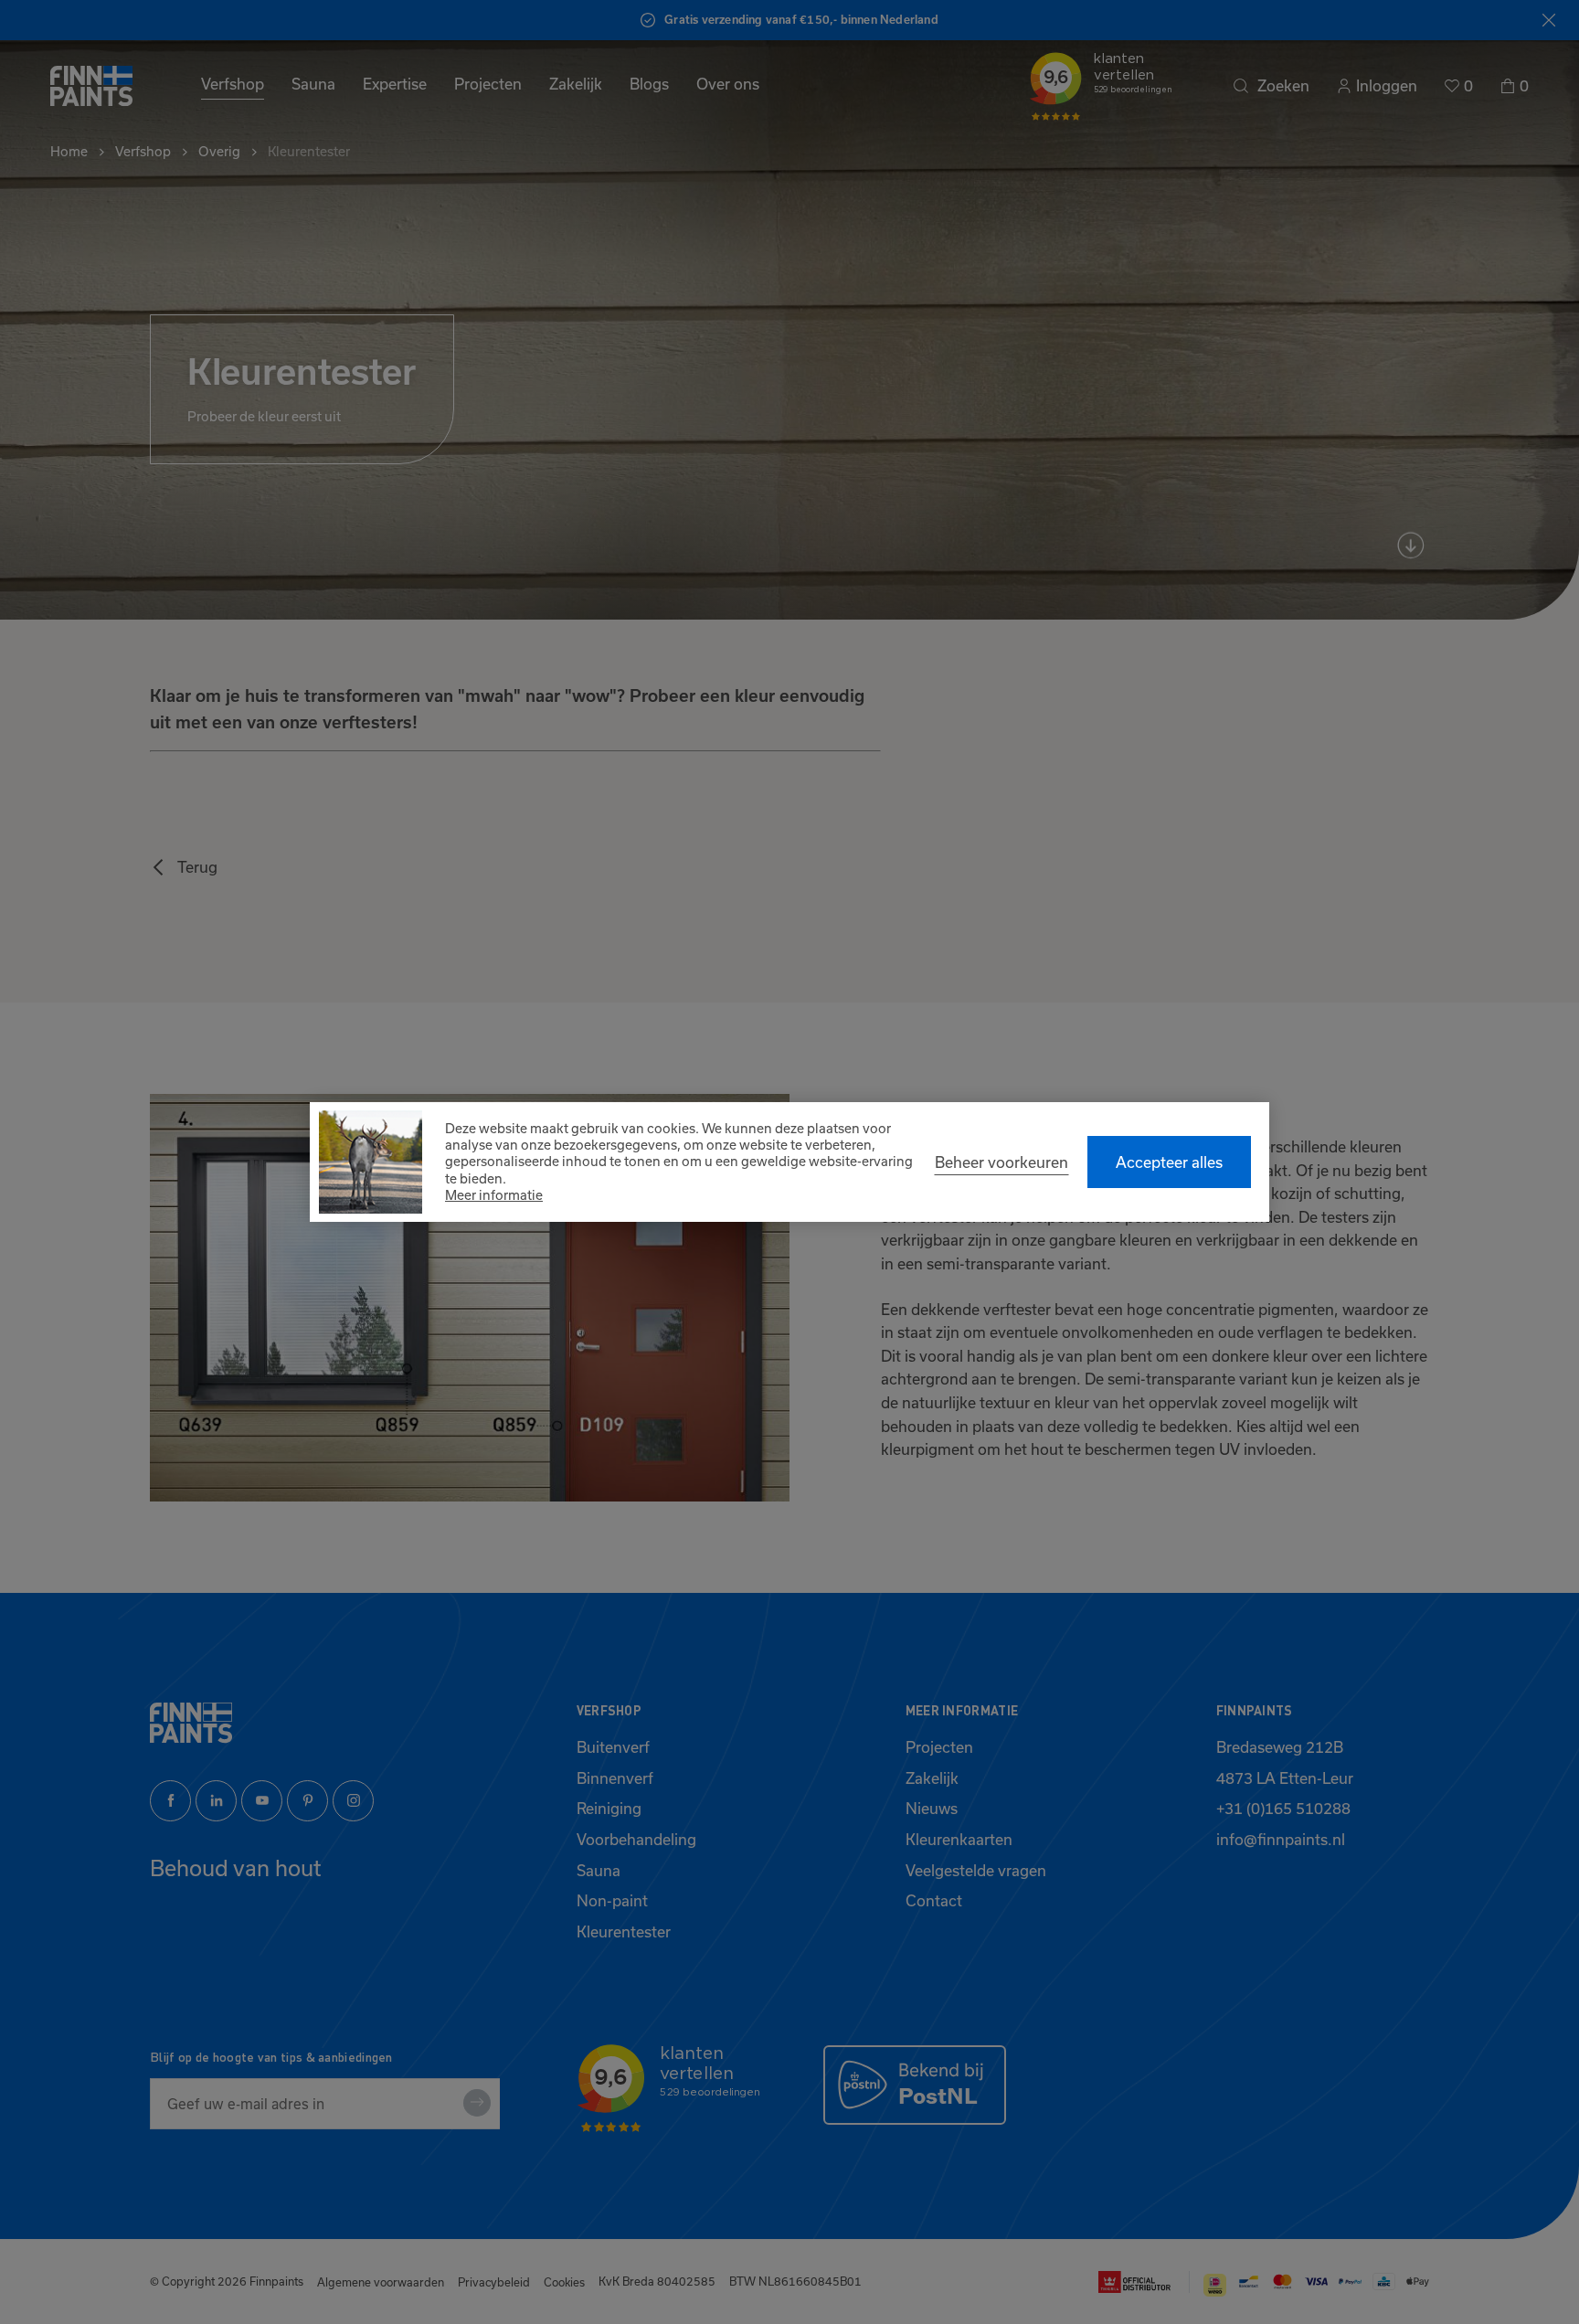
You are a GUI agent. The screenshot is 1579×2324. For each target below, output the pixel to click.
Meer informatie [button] (494, 1195)
